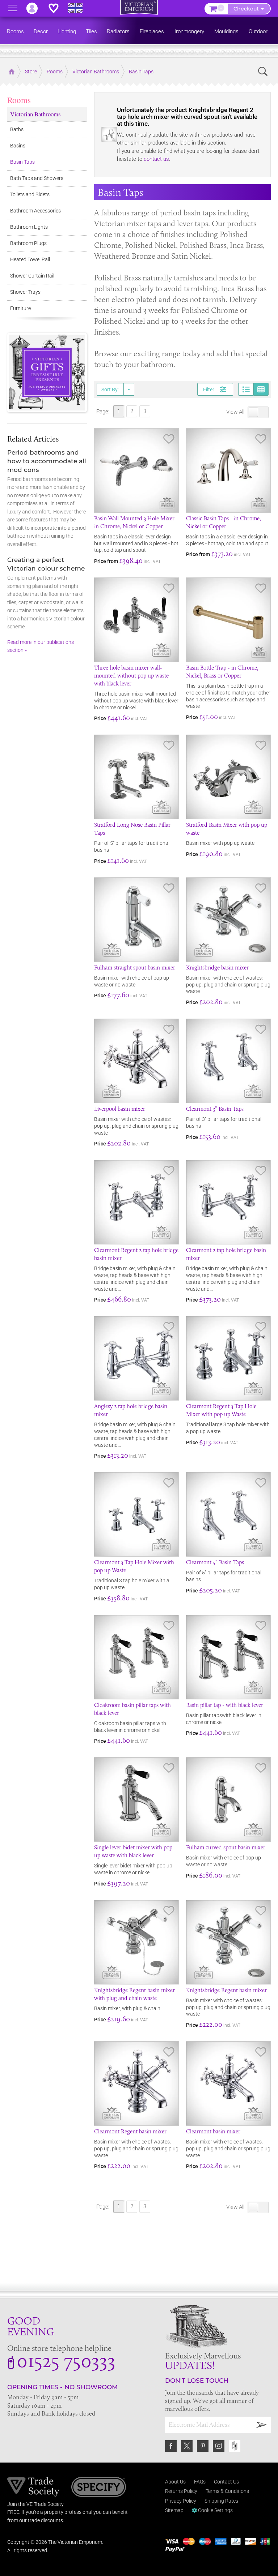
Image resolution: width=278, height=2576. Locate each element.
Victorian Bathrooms (35, 114)
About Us (175, 2482)
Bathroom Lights (29, 227)
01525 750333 (66, 2360)
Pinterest (203, 2446)
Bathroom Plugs (28, 243)
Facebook (171, 2446)
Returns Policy (181, 2491)
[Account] (35, 8)
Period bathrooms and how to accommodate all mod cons (47, 461)
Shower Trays (25, 292)
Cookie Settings (215, 2510)
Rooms (19, 100)
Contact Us (226, 2482)
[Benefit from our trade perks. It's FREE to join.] (33, 2486)
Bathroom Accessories (35, 211)
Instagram (219, 2446)
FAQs (200, 2482)
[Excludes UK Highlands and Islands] (79, 8)
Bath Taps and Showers (37, 178)
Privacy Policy (181, 2501)
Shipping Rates (221, 2501)
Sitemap (174, 2510)
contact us (156, 159)
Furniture (20, 308)
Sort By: (110, 390)
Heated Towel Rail (30, 259)
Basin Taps (22, 162)
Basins (18, 146)
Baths (17, 129)
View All (236, 412)
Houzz (235, 2446)
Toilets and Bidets (30, 194)
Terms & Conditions (227, 2491)
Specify (99, 2488)
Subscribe (262, 2425)
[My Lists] (57, 8)
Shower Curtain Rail (32, 276)
